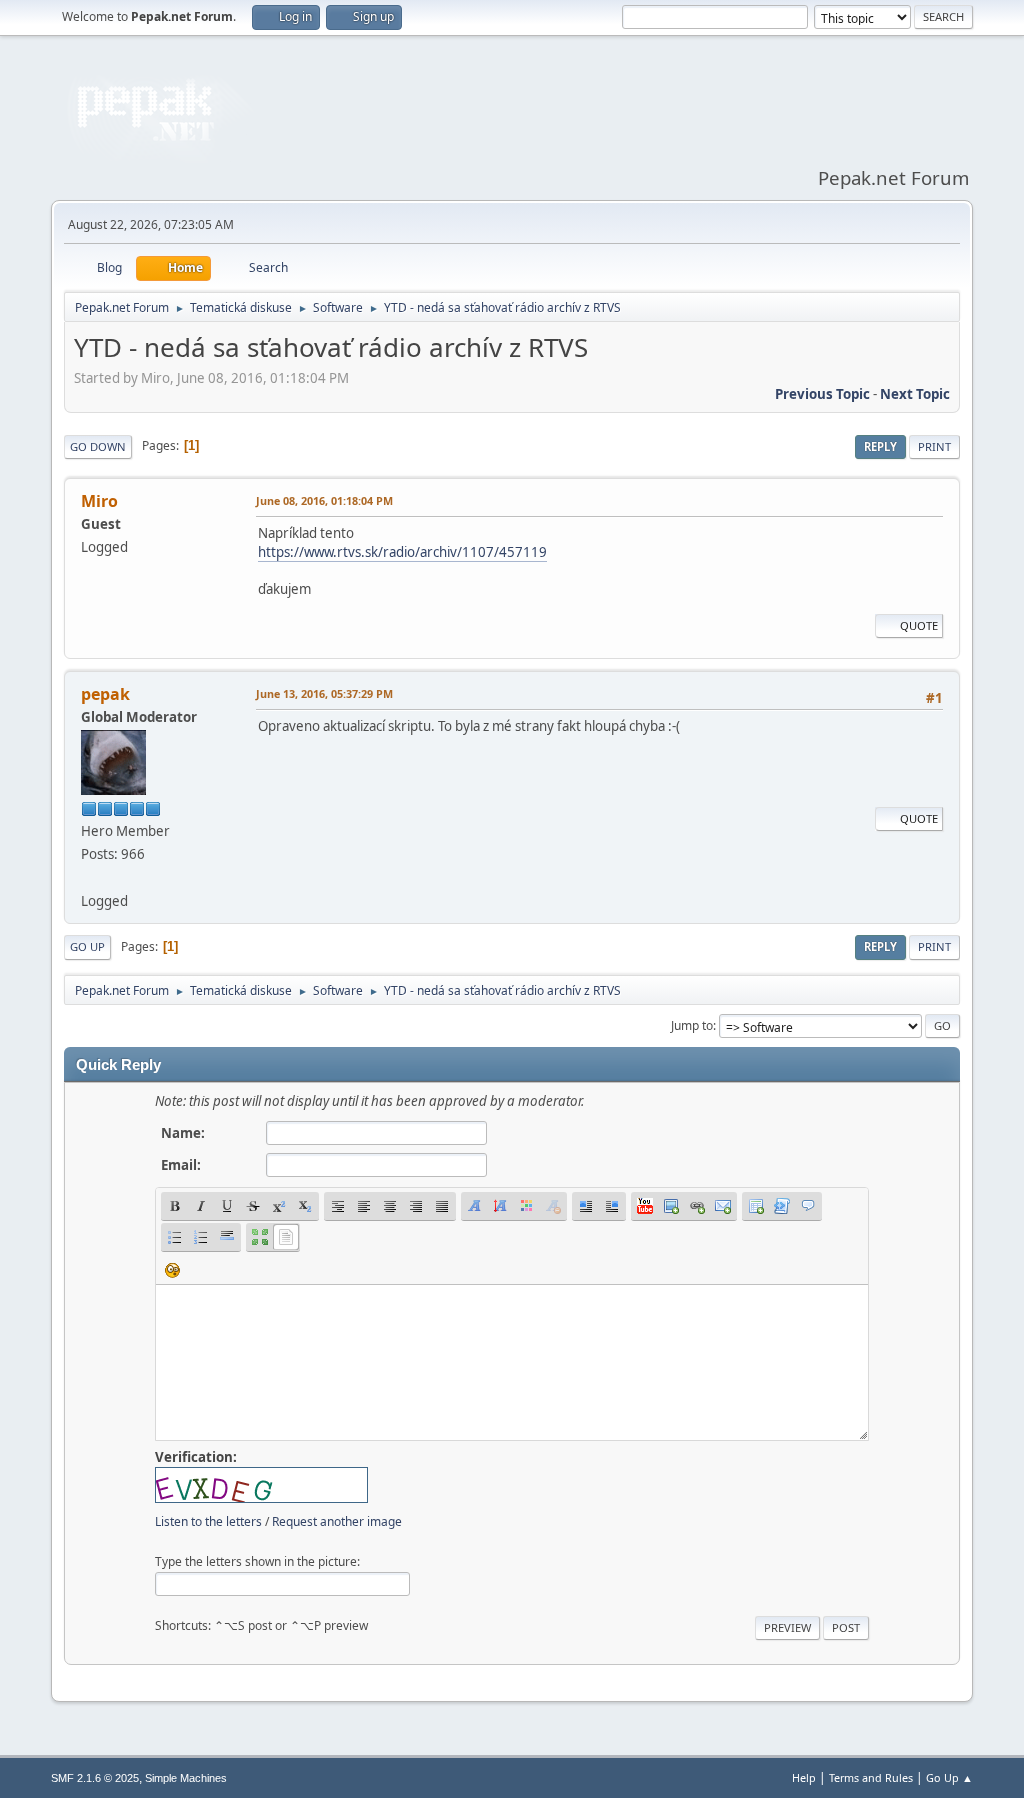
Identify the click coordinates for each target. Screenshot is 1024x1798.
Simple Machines (186, 1778)
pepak (105, 694)
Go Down (98, 446)
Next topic (915, 394)
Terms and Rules (871, 1777)
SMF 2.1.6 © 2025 (95, 1778)
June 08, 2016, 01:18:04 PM (324, 500)
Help (804, 1777)
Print (934, 446)
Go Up (87, 946)
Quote (919, 625)
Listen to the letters (208, 1521)
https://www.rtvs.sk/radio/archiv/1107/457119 (402, 552)
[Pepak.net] (89, 877)
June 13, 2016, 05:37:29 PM (324, 693)
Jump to (692, 1025)
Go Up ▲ (949, 1777)
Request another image (337, 1521)
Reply (880, 446)
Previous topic (822, 394)
